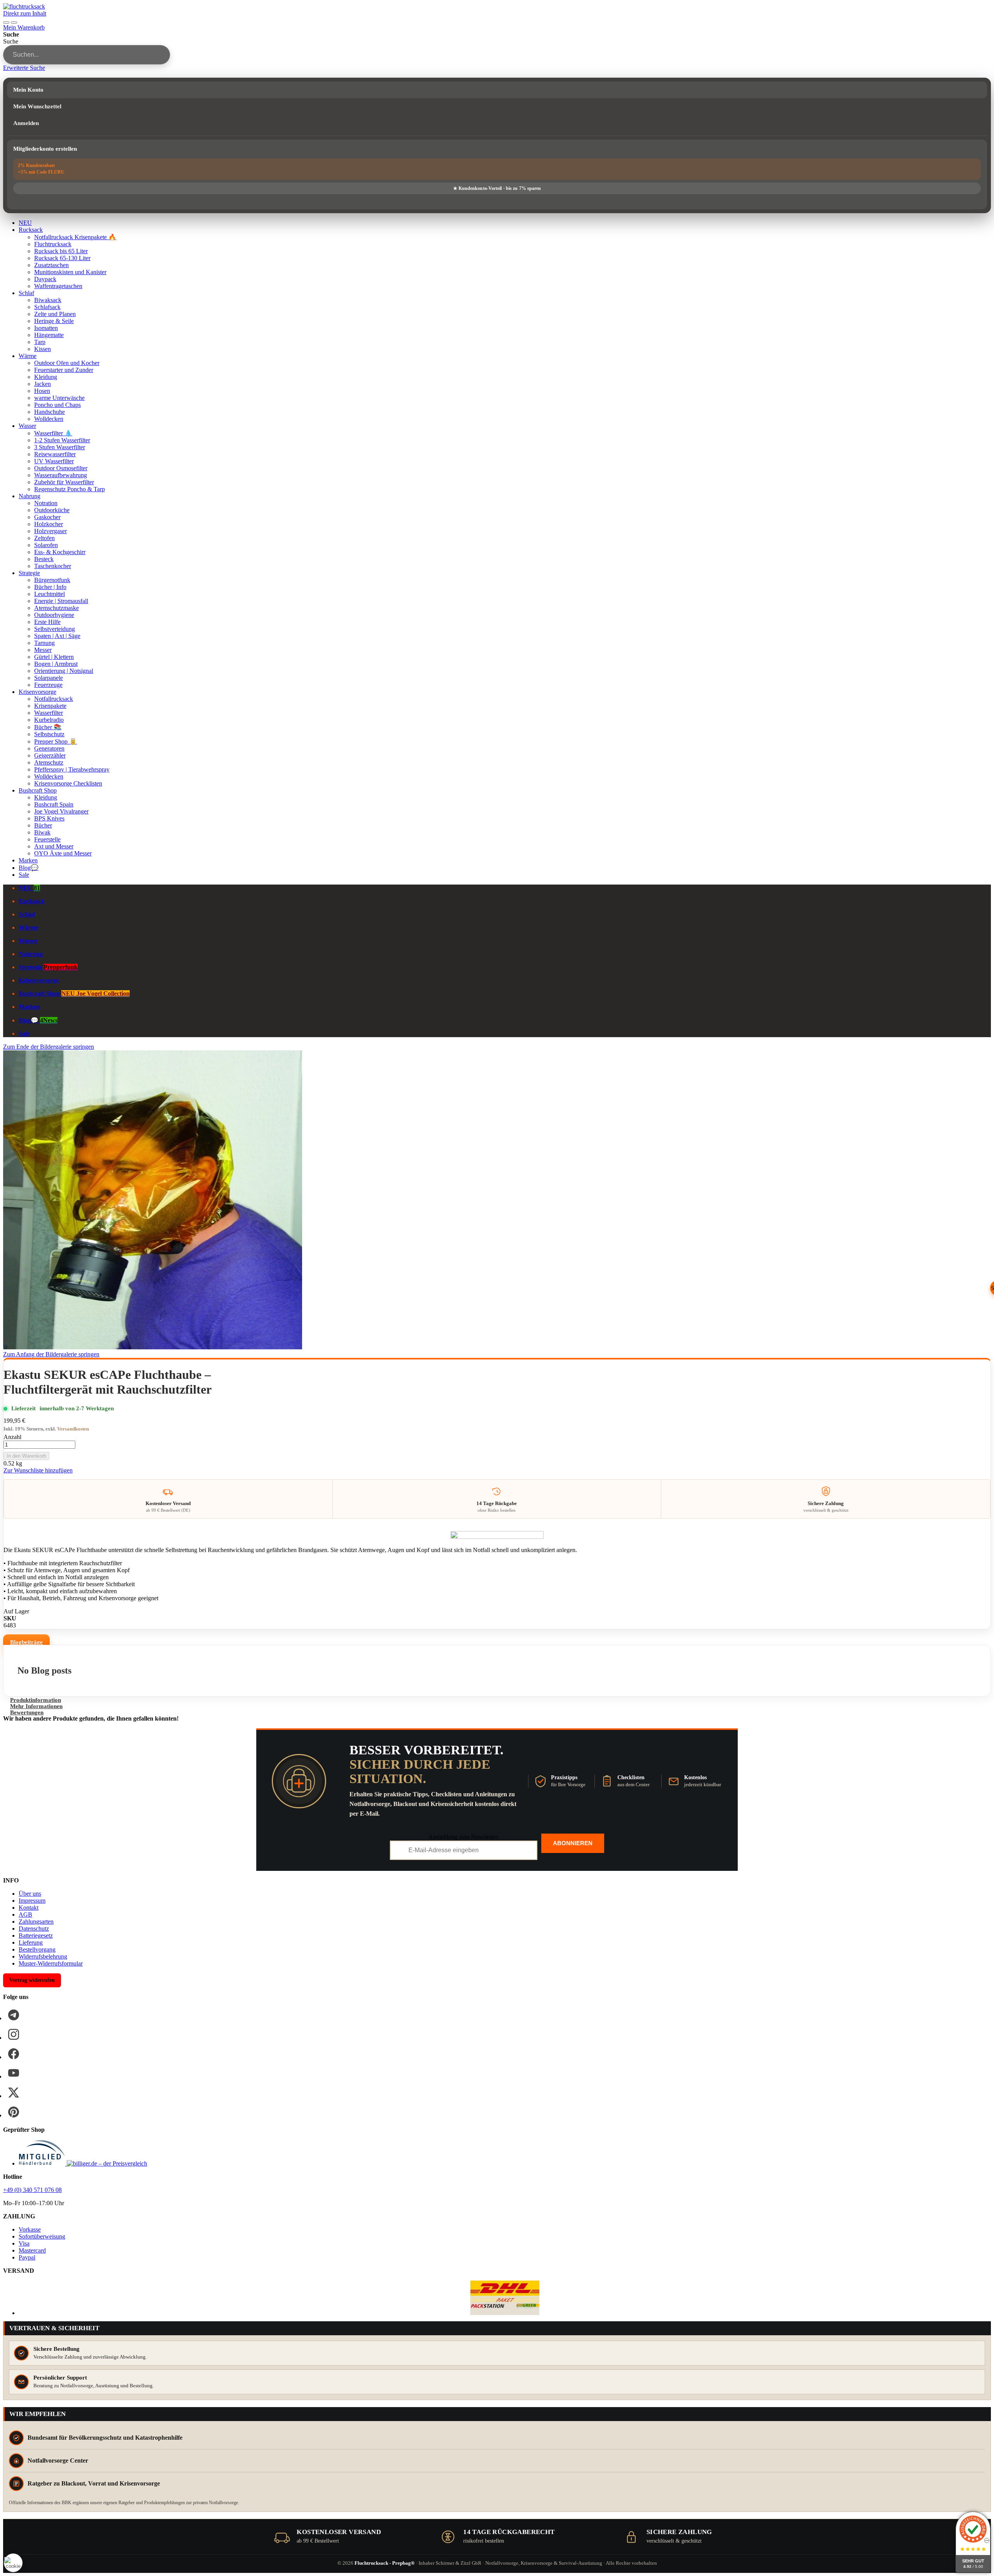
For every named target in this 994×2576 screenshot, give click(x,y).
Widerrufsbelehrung (43, 1956)
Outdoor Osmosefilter (61, 468)
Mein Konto (28, 90)
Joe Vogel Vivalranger (61, 811)
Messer (43, 650)
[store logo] (24, 6)
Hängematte (49, 335)
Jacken (43, 384)
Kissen (43, 349)
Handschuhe (50, 412)
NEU (25, 223)
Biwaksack (48, 300)
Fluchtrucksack (53, 244)
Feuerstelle (47, 839)
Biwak (42, 832)
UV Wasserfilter (54, 461)
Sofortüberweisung (42, 2236)
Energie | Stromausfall (61, 601)
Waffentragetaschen (58, 286)
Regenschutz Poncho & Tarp (70, 489)
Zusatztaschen (51, 265)
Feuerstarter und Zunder (64, 370)
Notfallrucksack (54, 699)
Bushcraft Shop (38, 790)
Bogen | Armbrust (56, 664)
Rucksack (31, 230)
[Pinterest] (14, 2112)
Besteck (44, 559)
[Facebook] (14, 2054)
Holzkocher (49, 524)
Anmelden (26, 123)
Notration (46, 503)
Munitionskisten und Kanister (70, 272)
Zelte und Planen (55, 314)
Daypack (45, 279)
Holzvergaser (50, 531)
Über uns (30, 1894)
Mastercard (32, 2250)
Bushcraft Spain (54, 804)
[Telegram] (14, 2015)
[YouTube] (14, 2073)
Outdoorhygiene (54, 615)
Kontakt (29, 1908)
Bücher (43, 825)
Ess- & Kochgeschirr (60, 552)
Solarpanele (49, 678)
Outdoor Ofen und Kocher (67, 363)
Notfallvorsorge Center (58, 2460)
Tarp (40, 342)
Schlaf (26, 293)
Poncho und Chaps (57, 405)
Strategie (29, 573)
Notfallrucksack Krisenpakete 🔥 (75, 237)
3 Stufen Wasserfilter (60, 447)
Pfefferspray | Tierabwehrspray (72, 769)
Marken (28, 860)
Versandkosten (73, 1429)
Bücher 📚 (48, 727)
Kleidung (46, 377)
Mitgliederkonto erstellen (45, 149)
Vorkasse (30, 2229)
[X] (14, 2093)
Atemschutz (49, 762)
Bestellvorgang (37, 1949)
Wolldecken (49, 419)
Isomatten (46, 328)
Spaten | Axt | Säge (57, 636)
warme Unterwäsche (59, 398)
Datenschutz (34, 1929)
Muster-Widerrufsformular (51, 1963)
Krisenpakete (50, 706)
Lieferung (31, 1942)
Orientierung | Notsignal (64, 671)
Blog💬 (29, 868)
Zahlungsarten (36, 1922)
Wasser (27, 426)
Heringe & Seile (54, 321)
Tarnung (44, 643)
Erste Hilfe (47, 622)
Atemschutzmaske (56, 608)
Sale (24, 875)
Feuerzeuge (48, 685)
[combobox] (87, 55)
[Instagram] (14, 2034)
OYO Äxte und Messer (63, 853)
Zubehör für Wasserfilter (64, 482)
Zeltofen (44, 538)
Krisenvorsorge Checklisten (68, 783)
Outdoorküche (52, 510)
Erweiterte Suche (24, 68)
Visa (24, 2243)
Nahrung (30, 496)
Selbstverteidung (55, 629)
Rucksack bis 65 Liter (61, 251)
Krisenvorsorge (37, 692)
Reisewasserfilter (55, 454)
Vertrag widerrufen (32, 1980)
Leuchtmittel (50, 594)
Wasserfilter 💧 (53, 433)
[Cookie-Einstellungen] (13, 2563)
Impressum (32, 1901)
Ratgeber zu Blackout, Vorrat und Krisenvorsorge (94, 2483)
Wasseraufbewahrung (61, 475)
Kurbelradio (49, 720)
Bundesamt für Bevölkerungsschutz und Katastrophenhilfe (105, 2438)
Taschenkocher (53, 566)
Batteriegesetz (36, 1935)
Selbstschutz (49, 734)
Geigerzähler (50, 755)
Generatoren (49, 748)
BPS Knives (49, 818)
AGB (25, 1915)
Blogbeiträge (26, 1642)
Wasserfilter (49, 713)
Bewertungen (27, 1712)
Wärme (28, 356)
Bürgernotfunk (52, 580)
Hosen (42, 391)
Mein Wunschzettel (37, 106)
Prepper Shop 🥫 (56, 741)
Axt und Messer (54, 846)
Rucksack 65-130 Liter (62, 258)
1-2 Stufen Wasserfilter (62, 440)
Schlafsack (47, 307)
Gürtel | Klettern (54, 657)
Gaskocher (47, 517)
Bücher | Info (50, 587)
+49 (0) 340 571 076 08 (32, 2190)
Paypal (27, 2257)
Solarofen (46, 545)
